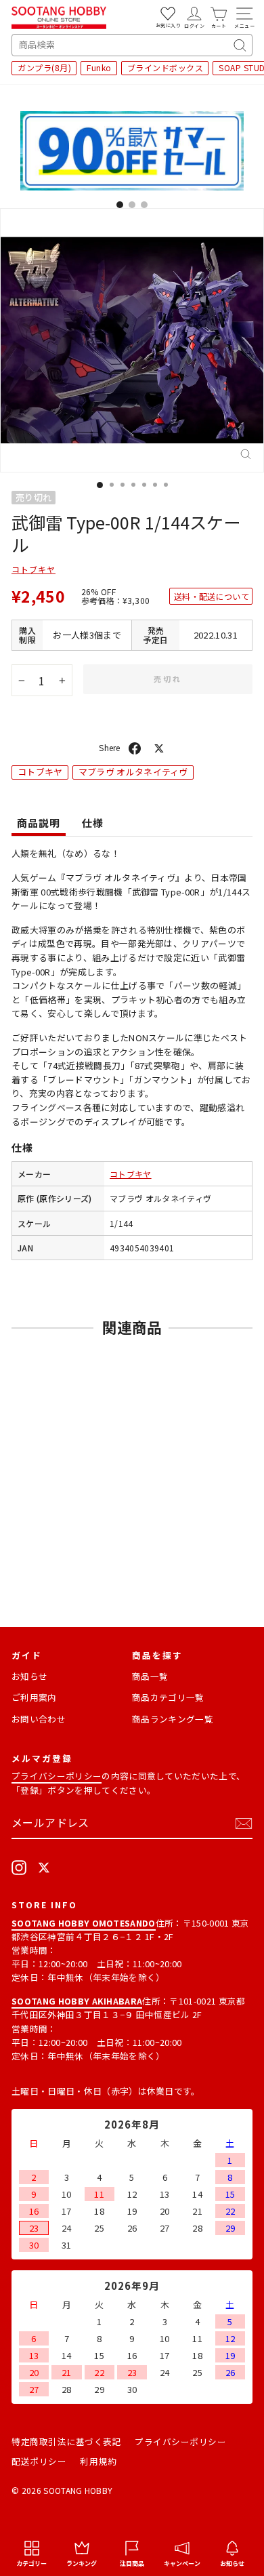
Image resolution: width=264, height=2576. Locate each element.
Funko (99, 67)
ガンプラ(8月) (44, 67)
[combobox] (132, 45)
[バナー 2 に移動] (132, 205)
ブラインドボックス (166, 67)
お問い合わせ (39, 1719)
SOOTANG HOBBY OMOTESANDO (84, 1923)
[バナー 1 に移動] (120, 205)
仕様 (93, 823)
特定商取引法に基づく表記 (66, 2441)
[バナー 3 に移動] (144, 205)
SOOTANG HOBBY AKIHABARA (77, 2001)
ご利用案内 (34, 1697)
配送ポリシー (39, 2461)
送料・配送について (212, 596)
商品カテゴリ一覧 (168, 1697)
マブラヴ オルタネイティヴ (133, 772)
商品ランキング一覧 (173, 1719)
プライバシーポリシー (57, 1776)
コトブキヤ (34, 569)
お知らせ (29, 1676)
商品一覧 (150, 1676)
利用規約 (98, 2461)
